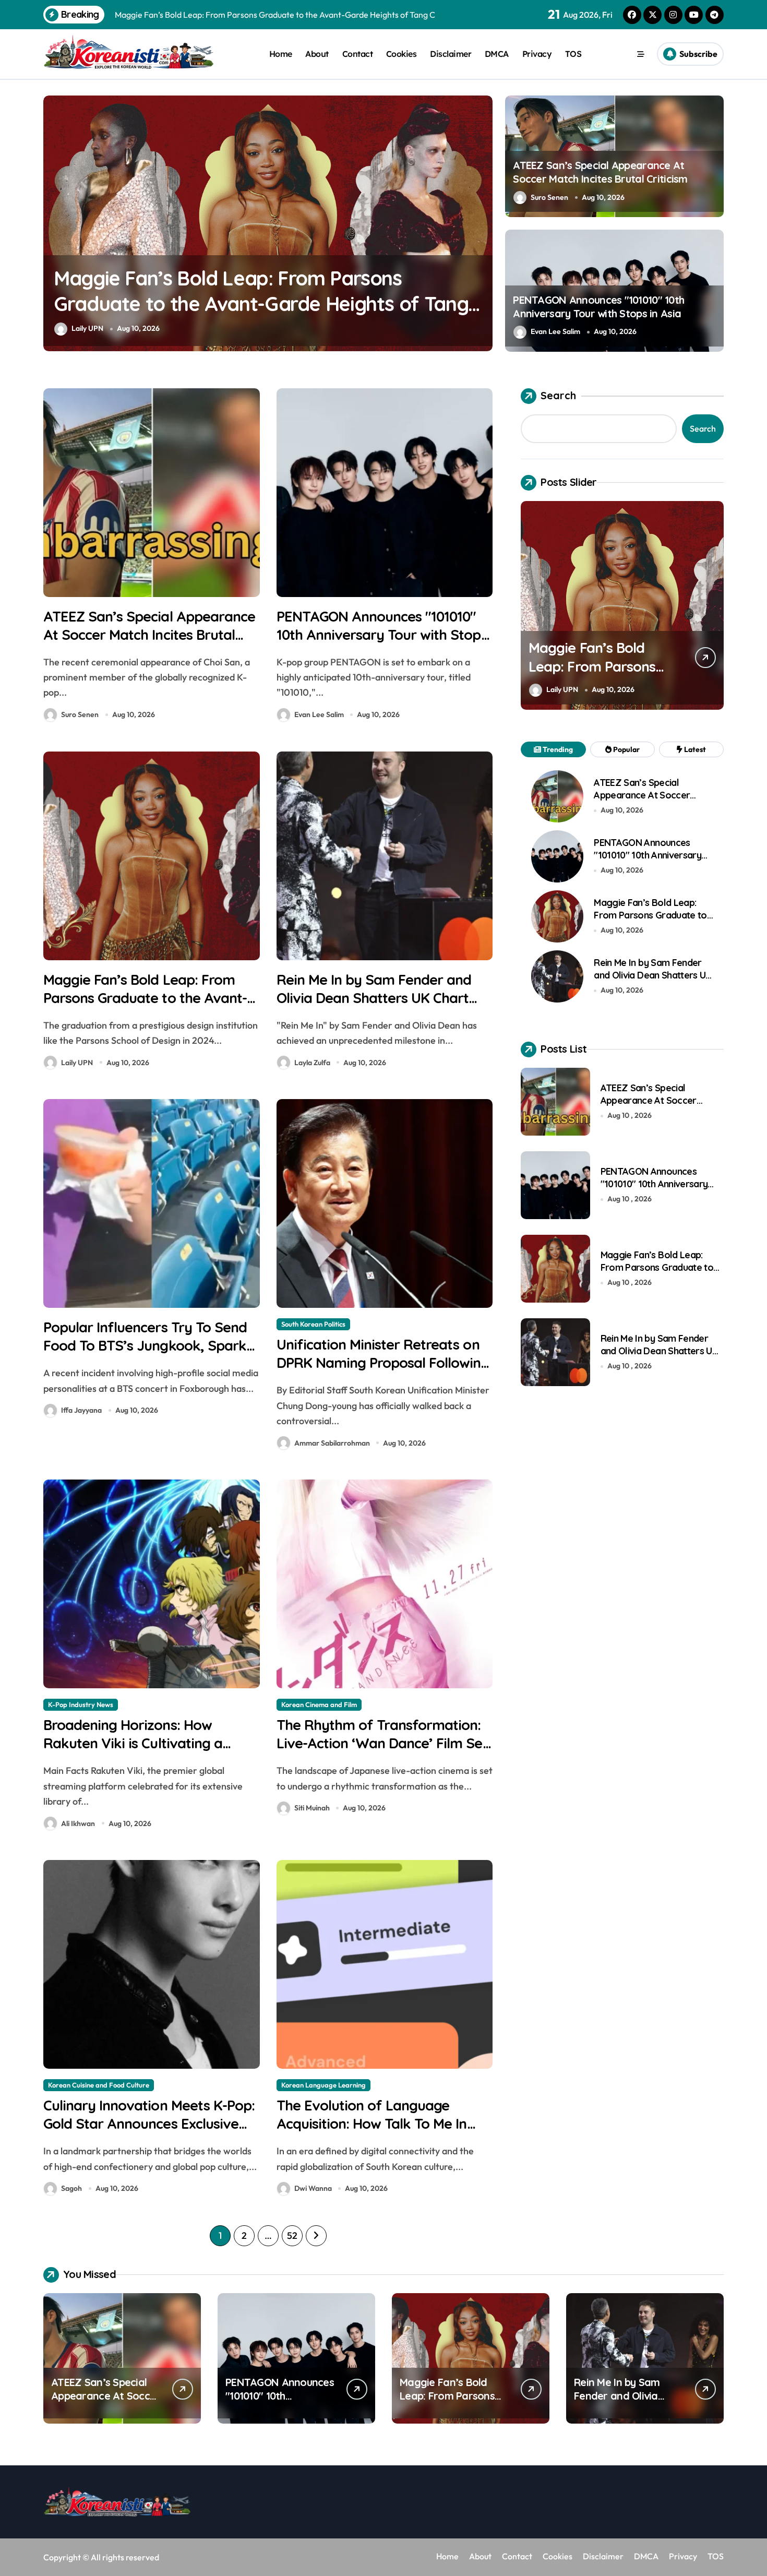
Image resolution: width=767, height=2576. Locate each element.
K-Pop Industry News (81, 1704)
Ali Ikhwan (78, 1823)
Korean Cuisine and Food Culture (99, 2085)
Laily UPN (77, 1063)
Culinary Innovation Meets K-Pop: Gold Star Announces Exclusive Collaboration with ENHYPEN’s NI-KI (150, 2133)
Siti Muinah (312, 1808)
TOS (573, 54)
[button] (482, 222)
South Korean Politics (313, 1324)
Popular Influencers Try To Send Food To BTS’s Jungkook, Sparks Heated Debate (148, 1345)
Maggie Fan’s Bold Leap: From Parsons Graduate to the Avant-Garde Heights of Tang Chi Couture (145, 1007)
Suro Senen (549, 197)
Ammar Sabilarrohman (332, 1443)
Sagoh (71, 2188)
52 (292, 2235)
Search (558, 395)
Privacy (537, 54)
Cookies (402, 54)
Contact (358, 54)
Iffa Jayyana (81, 1410)
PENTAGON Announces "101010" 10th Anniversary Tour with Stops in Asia (598, 307)
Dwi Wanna (313, 2188)
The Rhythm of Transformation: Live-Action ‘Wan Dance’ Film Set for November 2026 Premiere (382, 1743)
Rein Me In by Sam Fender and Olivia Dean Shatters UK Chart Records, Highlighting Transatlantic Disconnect (243, 304)
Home (281, 54)
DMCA (497, 54)
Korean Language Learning (323, 2085)
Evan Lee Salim (555, 331)
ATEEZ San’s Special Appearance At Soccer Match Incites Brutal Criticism (600, 172)
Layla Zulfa (89, 328)
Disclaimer (451, 54)
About (317, 54)
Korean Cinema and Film (319, 1704)
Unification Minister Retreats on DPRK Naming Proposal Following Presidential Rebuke (383, 1363)
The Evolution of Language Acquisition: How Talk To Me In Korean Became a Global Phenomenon (372, 2133)
